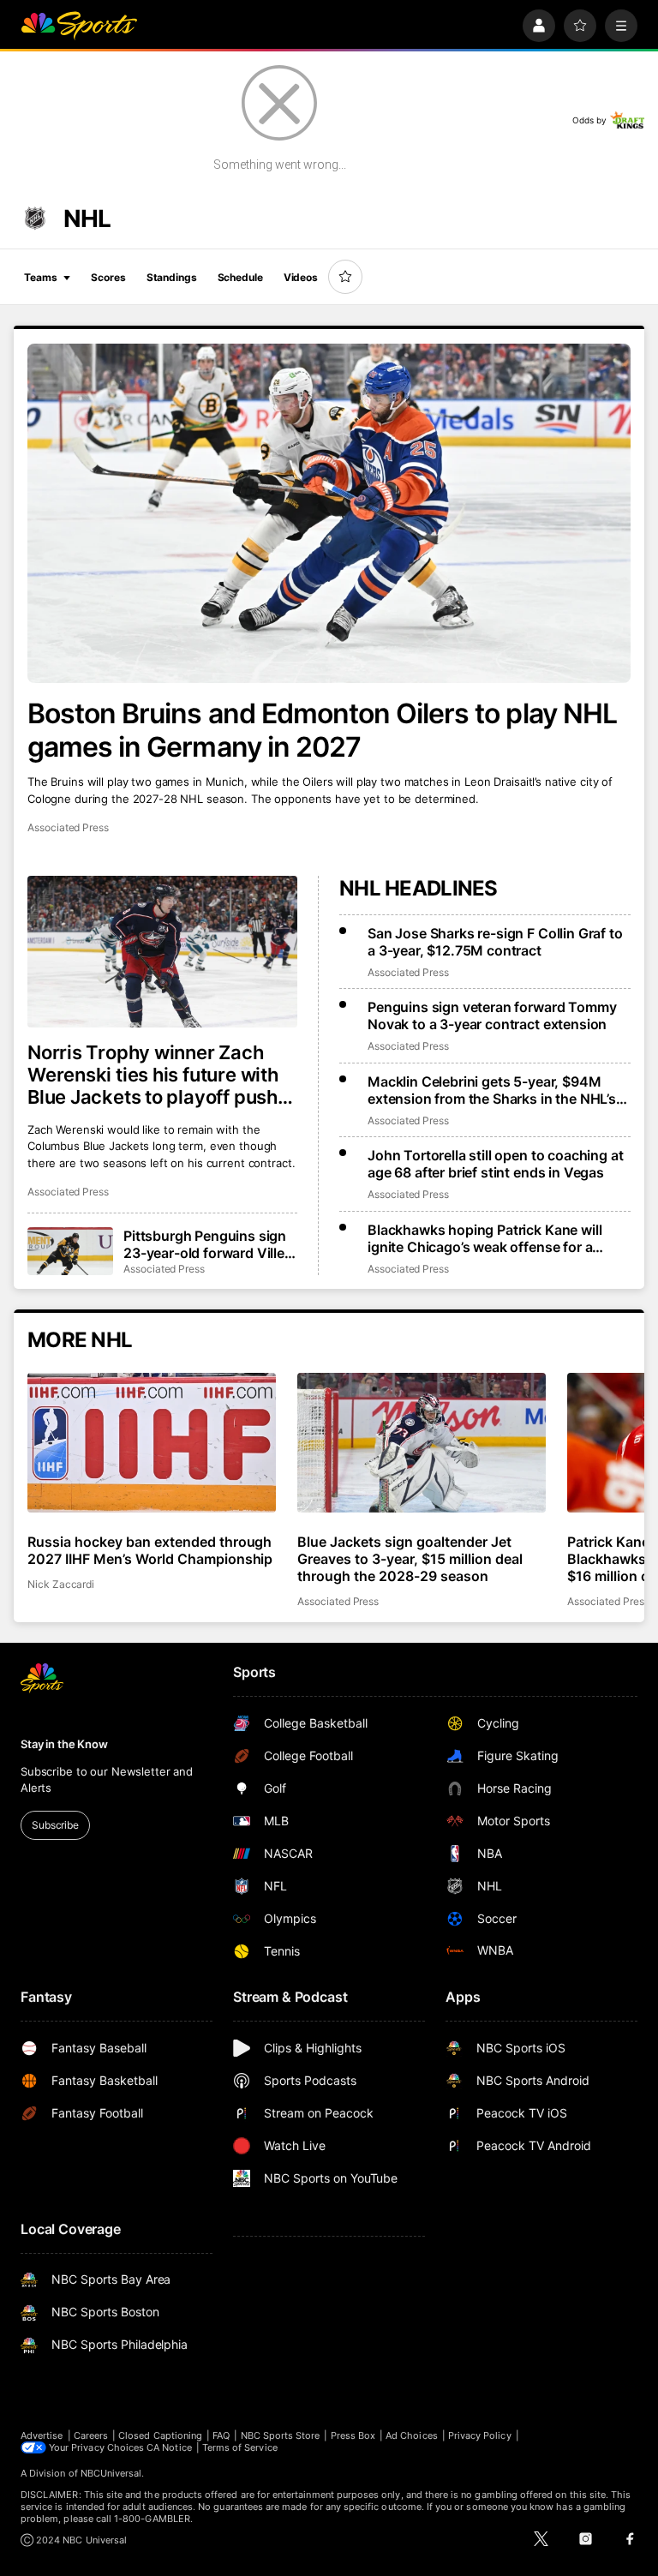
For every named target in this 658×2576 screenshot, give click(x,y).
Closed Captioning (160, 2435)
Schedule (240, 277)
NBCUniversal (111, 2473)
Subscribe (55, 1825)
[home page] (79, 26)
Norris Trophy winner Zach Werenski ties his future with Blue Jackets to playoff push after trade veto (153, 1075)
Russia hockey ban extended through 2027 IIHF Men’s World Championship (150, 1550)
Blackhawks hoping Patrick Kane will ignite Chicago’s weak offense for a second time (485, 1238)
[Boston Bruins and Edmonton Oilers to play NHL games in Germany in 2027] (329, 513)
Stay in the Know (64, 1744)
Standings (172, 277)
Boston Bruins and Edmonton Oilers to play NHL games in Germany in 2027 (322, 730)
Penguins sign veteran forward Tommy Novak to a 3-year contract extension (492, 1015)
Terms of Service (240, 2447)
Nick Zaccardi (61, 1584)
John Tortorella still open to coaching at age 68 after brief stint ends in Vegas (495, 1164)
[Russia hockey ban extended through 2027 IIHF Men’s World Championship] (152, 1443)
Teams (40, 277)
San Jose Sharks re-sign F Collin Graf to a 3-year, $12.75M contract (495, 942)
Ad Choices (412, 2435)
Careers (91, 2435)
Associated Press (68, 827)
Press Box (353, 2435)
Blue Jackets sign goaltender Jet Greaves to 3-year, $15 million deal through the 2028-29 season (410, 1559)
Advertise (42, 2435)
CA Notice (169, 2447)
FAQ (221, 2435)
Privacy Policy (480, 2435)
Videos (301, 277)
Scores (108, 277)
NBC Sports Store (281, 2435)
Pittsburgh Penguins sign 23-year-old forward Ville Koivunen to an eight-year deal (206, 1244)
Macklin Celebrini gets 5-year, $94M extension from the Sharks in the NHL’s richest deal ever (492, 1090)
